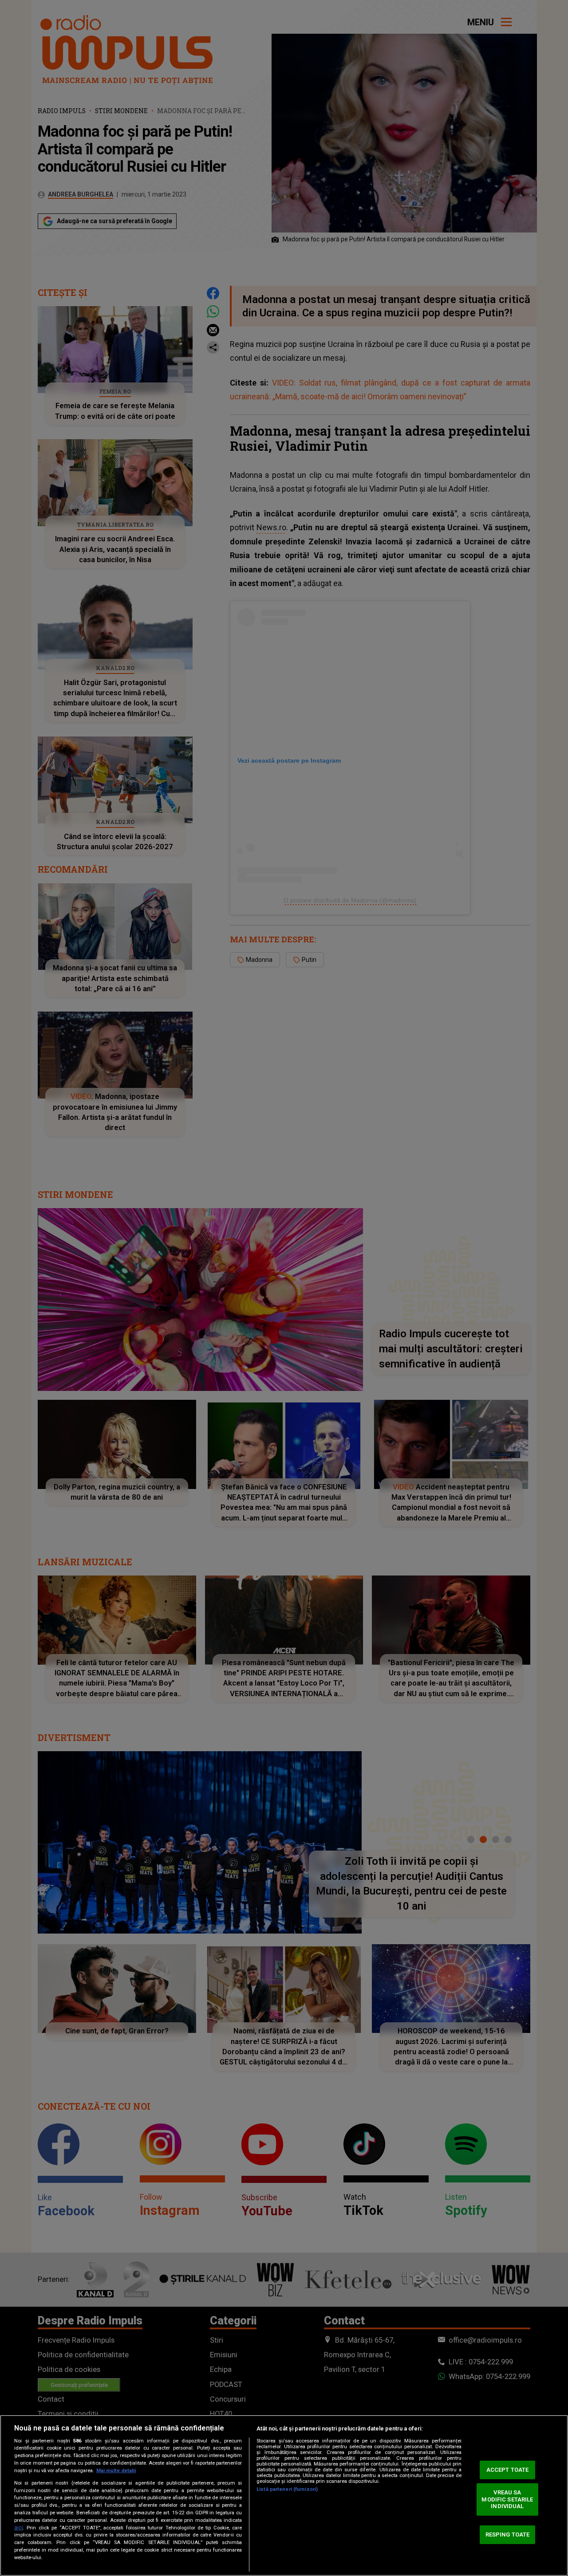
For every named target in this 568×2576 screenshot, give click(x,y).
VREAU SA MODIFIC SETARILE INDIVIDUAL (507, 2499)
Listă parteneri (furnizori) (287, 2489)
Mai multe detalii (116, 2471)
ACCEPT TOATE (508, 2470)
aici (19, 2528)
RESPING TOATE (508, 2535)
